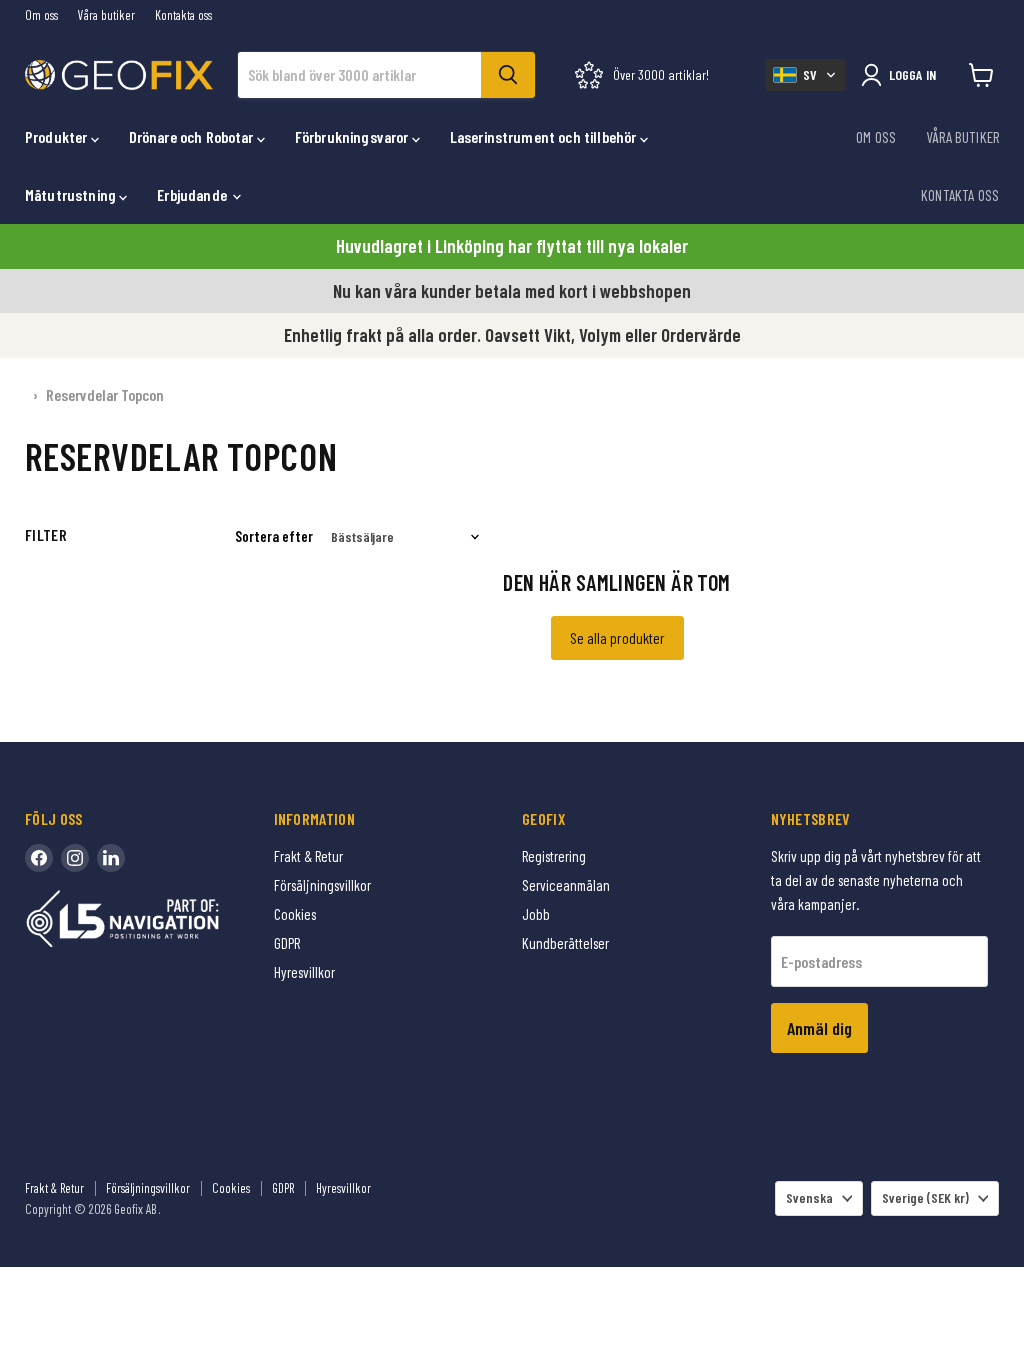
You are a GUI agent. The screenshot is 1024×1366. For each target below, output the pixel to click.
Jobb (536, 914)
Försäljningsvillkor (322, 885)
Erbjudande (193, 194)
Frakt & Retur (308, 856)
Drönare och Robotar (193, 136)
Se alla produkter (617, 637)
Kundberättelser (565, 943)
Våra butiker (106, 15)
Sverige (925, 1197)
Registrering (554, 856)
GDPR (287, 943)
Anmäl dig (819, 1028)
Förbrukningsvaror (353, 136)
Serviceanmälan (566, 885)
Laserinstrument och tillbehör (545, 136)
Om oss (41, 15)
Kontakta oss (183, 15)
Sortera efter (274, 536)
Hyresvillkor (304, 972)
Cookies (295, 914)
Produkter (58, 136)
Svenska (809, 1197)
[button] (805, 75)
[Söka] (508, 75)
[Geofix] (165, 949)
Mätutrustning (72, 194)
